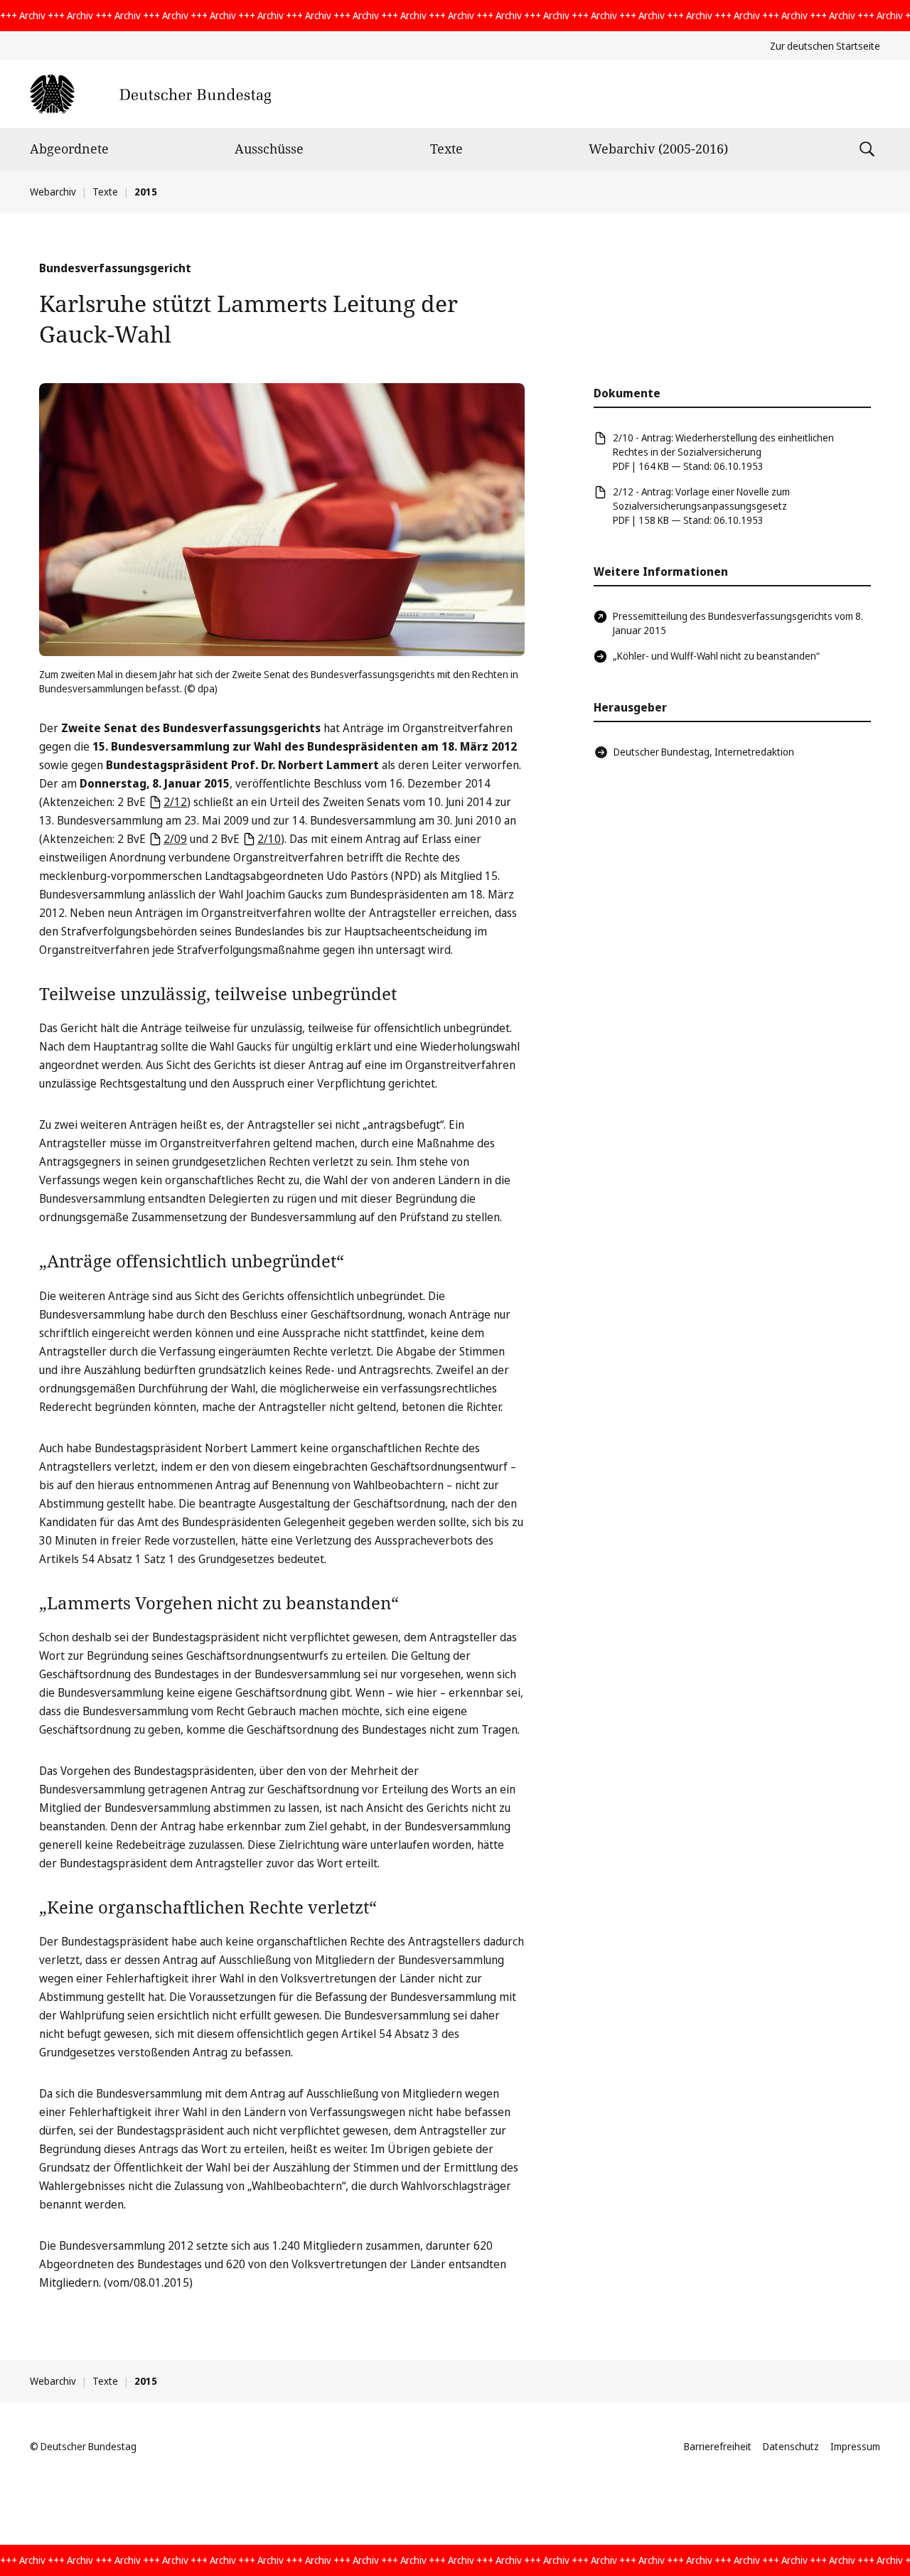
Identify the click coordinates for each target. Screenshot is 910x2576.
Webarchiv (53, 192)
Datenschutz (791, 2446)
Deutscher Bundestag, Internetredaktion (704, 752)
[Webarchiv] (150, 94)
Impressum (855, 2446)
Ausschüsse (269, 149)
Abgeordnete (69, 149)
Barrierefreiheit (718, 2446)
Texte (446, 149)
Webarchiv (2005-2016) (658, 149)
